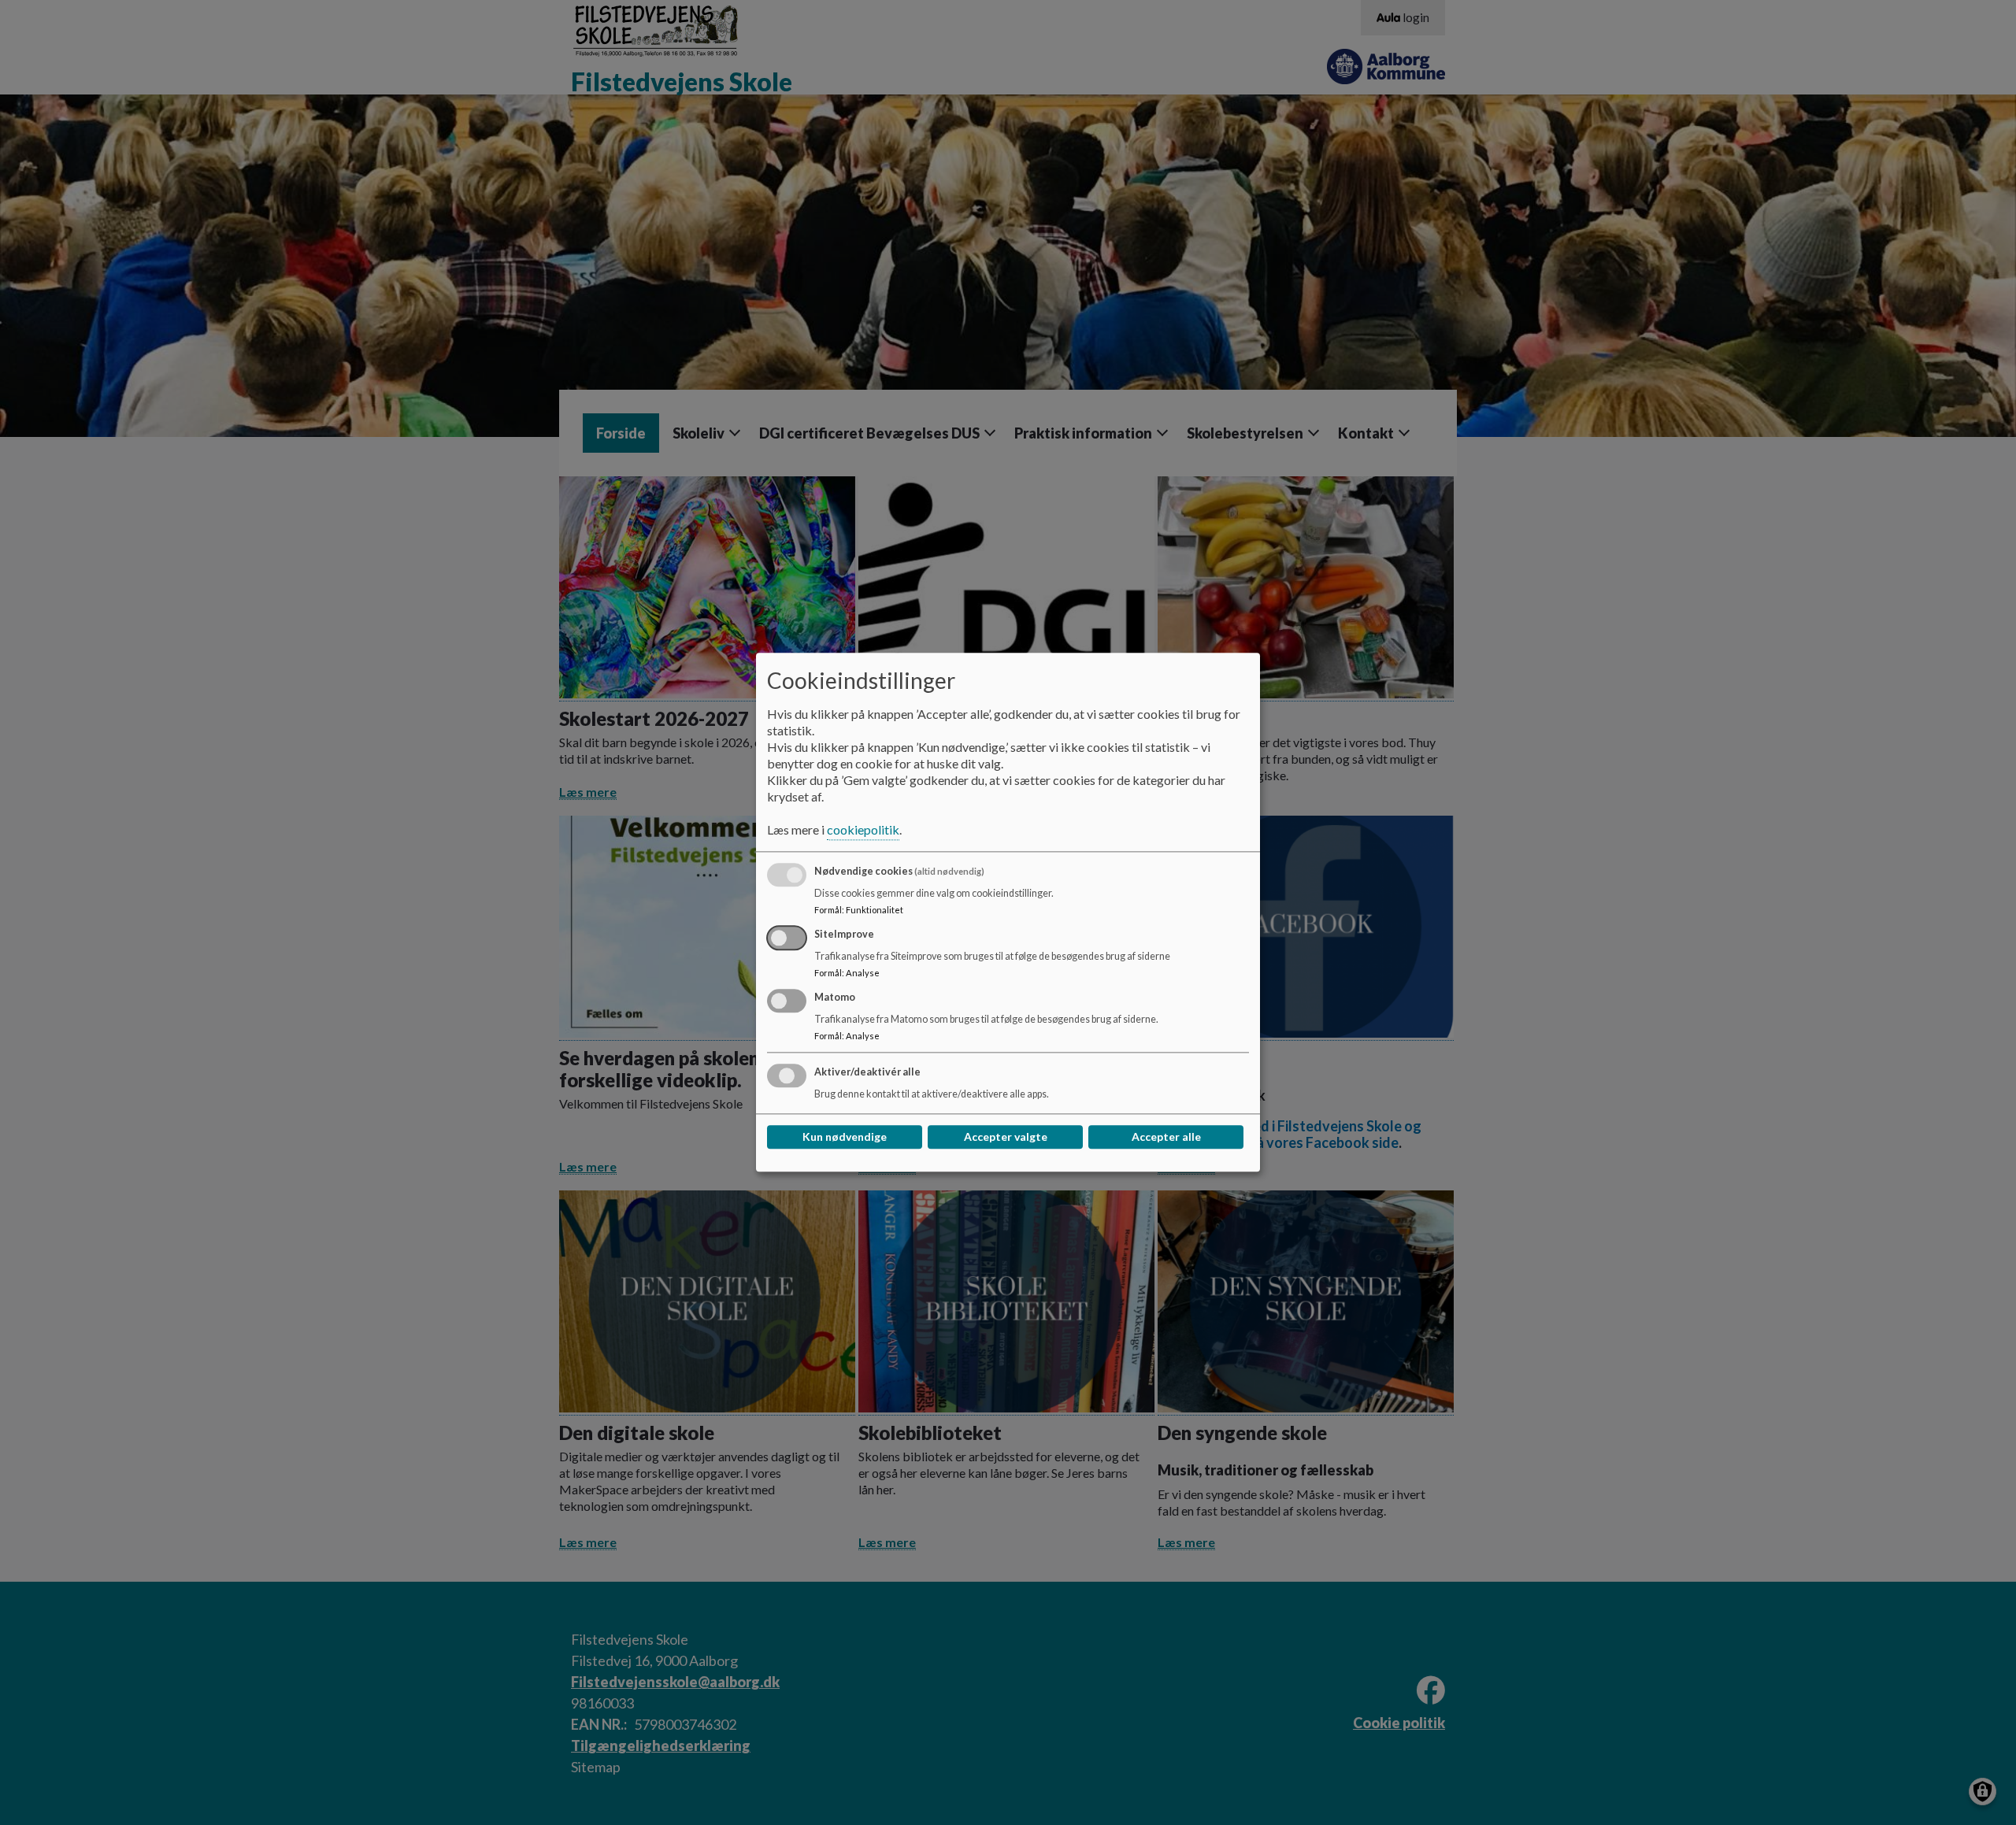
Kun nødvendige (845, 1137)
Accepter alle (1166, 1137)
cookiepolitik (863, 830)
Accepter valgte (1006, 1137)
